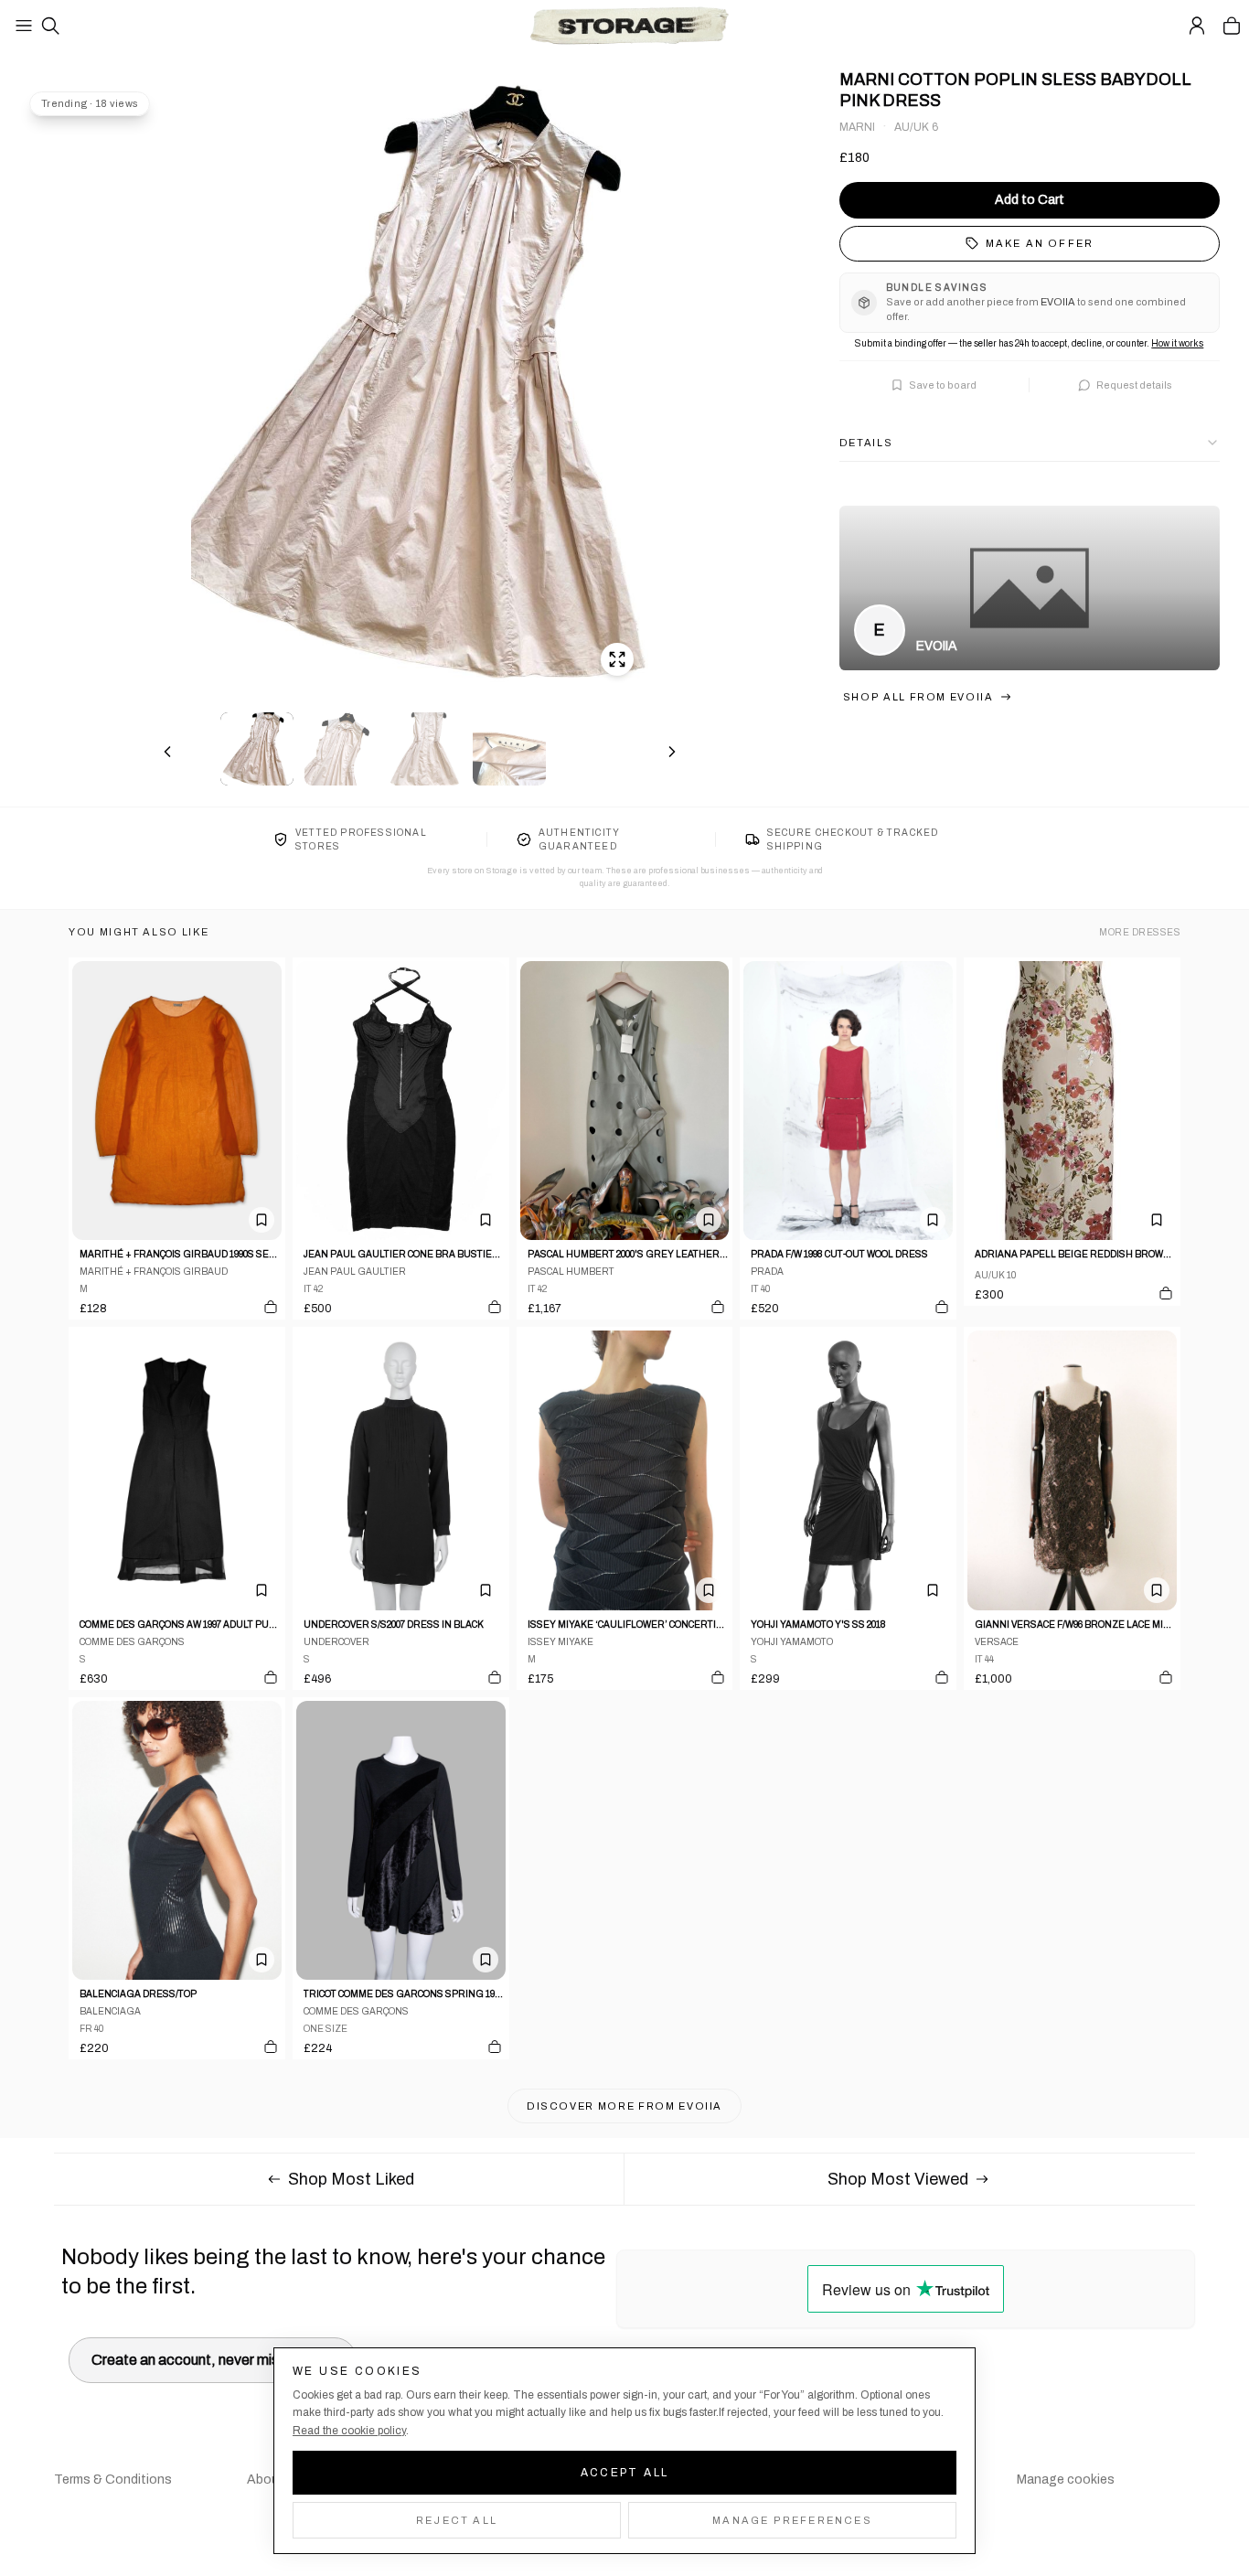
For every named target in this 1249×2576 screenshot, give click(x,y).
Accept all (625, 2473)
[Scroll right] (672, 752)
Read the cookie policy (349, 2431)
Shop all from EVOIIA (918, 697)
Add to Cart (1030, 200)
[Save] (262, 1220)
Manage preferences (792, 2520)
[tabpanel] (420, 385)
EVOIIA (937, 646)
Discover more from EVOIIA (624, 2106)
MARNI (857, 127)
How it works (1177, 343)
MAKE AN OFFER (1040, 243)
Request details (1134, 385)
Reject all (457, 2520)
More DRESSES (1140, 932)
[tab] (257, 749)
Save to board (943, 385)
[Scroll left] (167, 752)
